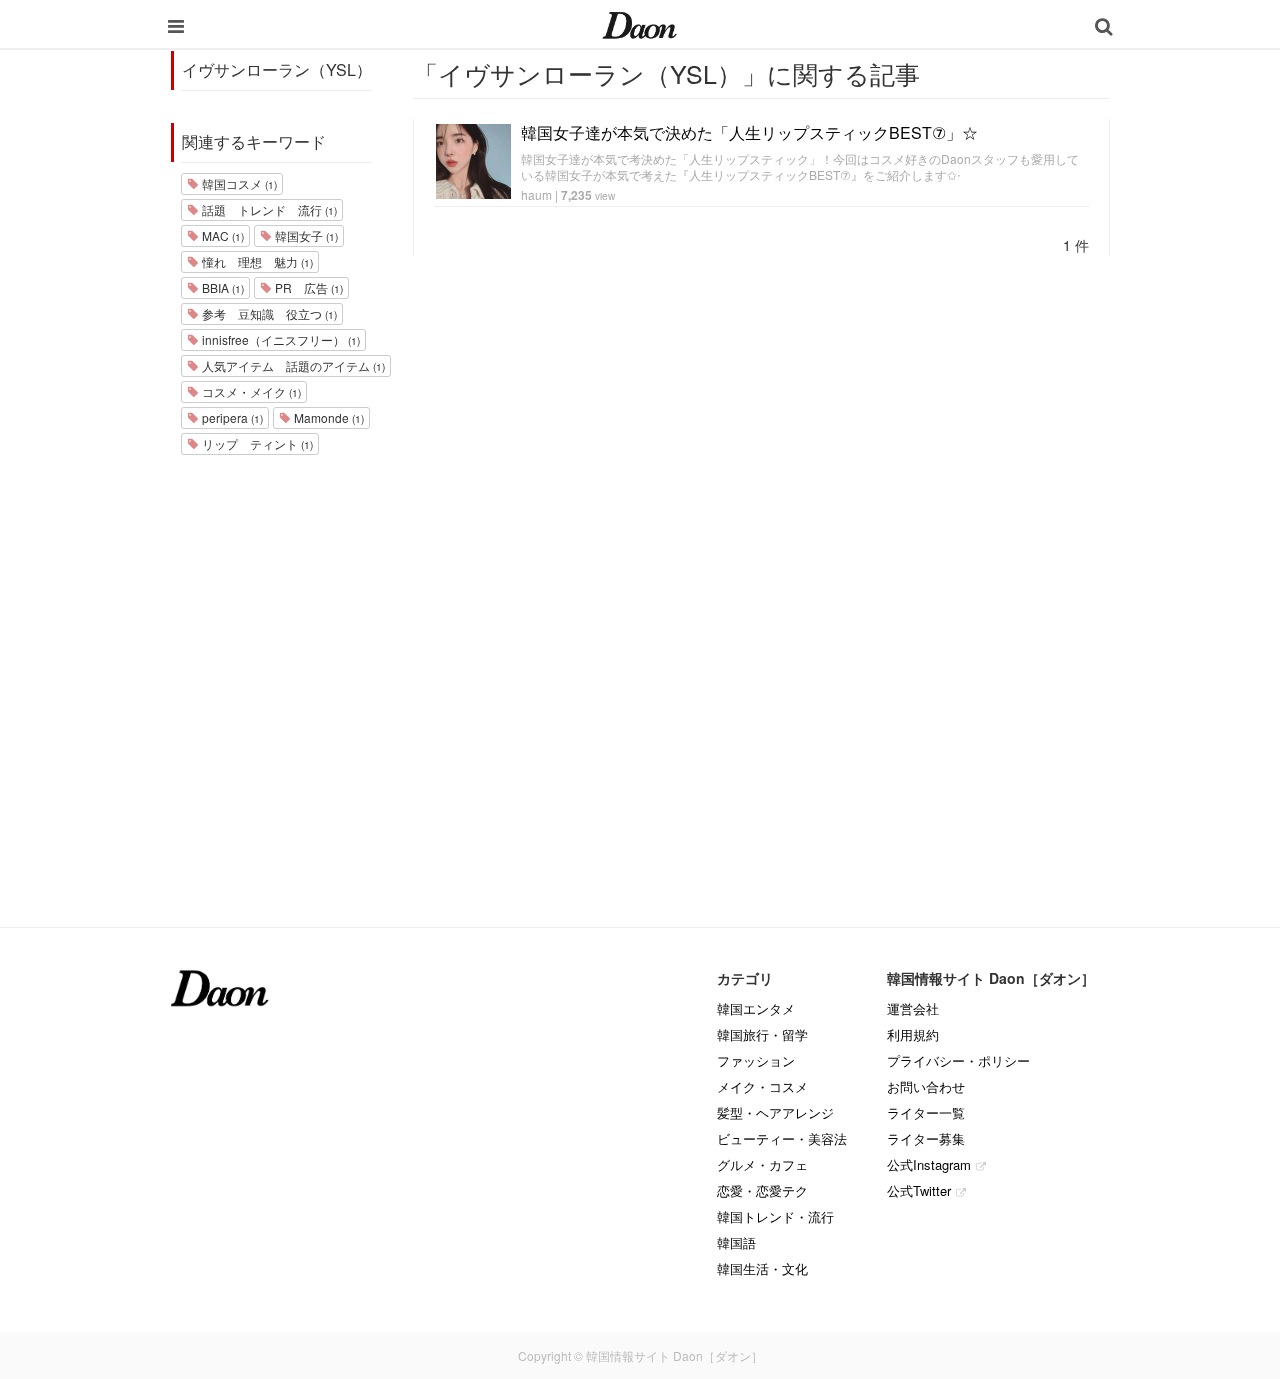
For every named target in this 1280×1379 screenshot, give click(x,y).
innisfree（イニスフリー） (279, 339)
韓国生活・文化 (762, 1268)
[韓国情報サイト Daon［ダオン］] (639, 24)
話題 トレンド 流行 (268, 209)
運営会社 (913, 1008)
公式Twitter (919, 1190)
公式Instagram (929, 1164)
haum (536, 194)
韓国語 (736, 1242)
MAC (221, 235)
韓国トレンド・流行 (775, 1216)
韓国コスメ (238, 183)
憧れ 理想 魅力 (256, 261)
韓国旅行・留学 (762, 1034)
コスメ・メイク (250, 391)
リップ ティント (256, 443)
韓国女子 (305, 235)
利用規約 (913, 1034)
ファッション (756, 1060)
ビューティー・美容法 (782, 1138)
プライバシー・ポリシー (958, 1060)
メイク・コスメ (762, 1086)
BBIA (221, 287)
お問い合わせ (926, 1086)
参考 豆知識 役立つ (268, 313)
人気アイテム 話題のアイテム (292, 365)
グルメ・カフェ (762, 1164)
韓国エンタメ (756, 1008)
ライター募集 (926, 1138)
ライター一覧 (926, 1112)
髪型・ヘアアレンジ (775, 1112)
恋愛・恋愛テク (762, 1190)
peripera (231, 417)
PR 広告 (307, 287)
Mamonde (327, 417)
